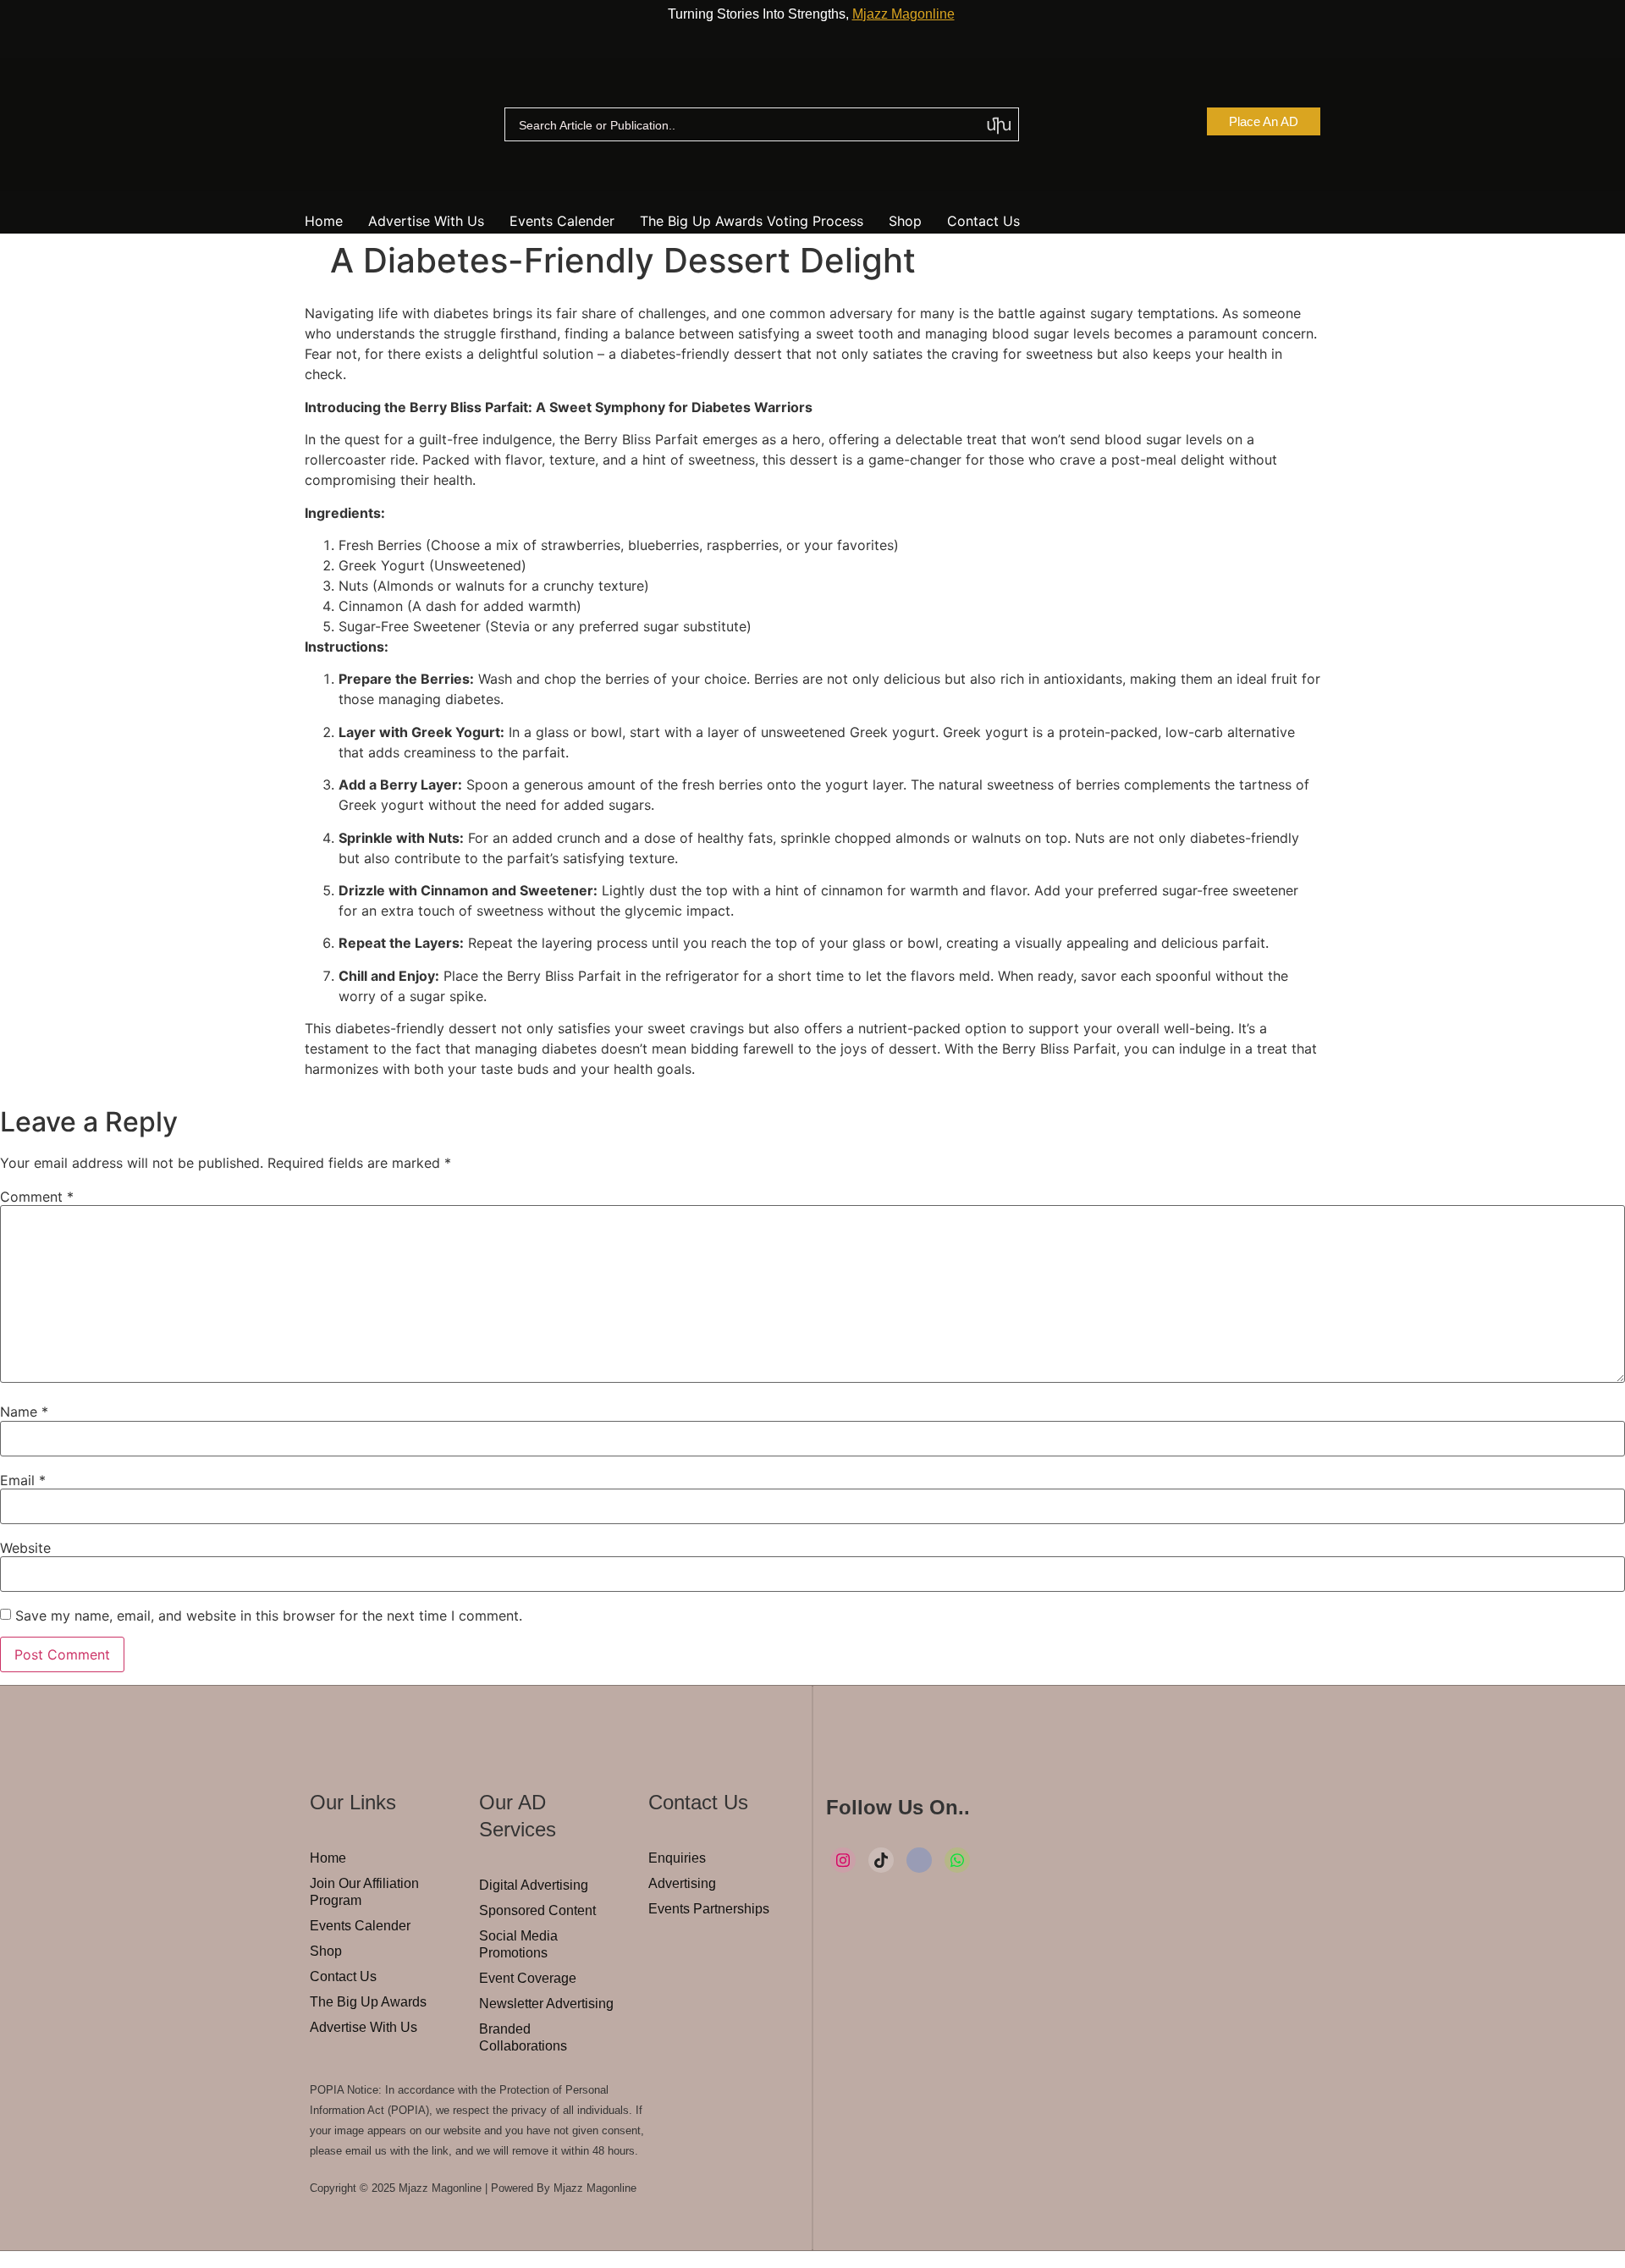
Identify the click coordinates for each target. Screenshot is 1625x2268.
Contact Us (983, 221)
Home (324, 221)
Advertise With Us (426, 221)
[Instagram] (843, 1860)
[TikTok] (881, 1860)
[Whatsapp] (957, 1860)
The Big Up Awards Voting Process (752, 221)
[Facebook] (919, 1860)
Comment (37, 1197)
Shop (905, 221)
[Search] (999, 125)
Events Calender (562, 221)
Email (23, 1480)
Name (24, 1412)
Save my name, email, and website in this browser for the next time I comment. (269, 1616)
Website (25, 1548)
